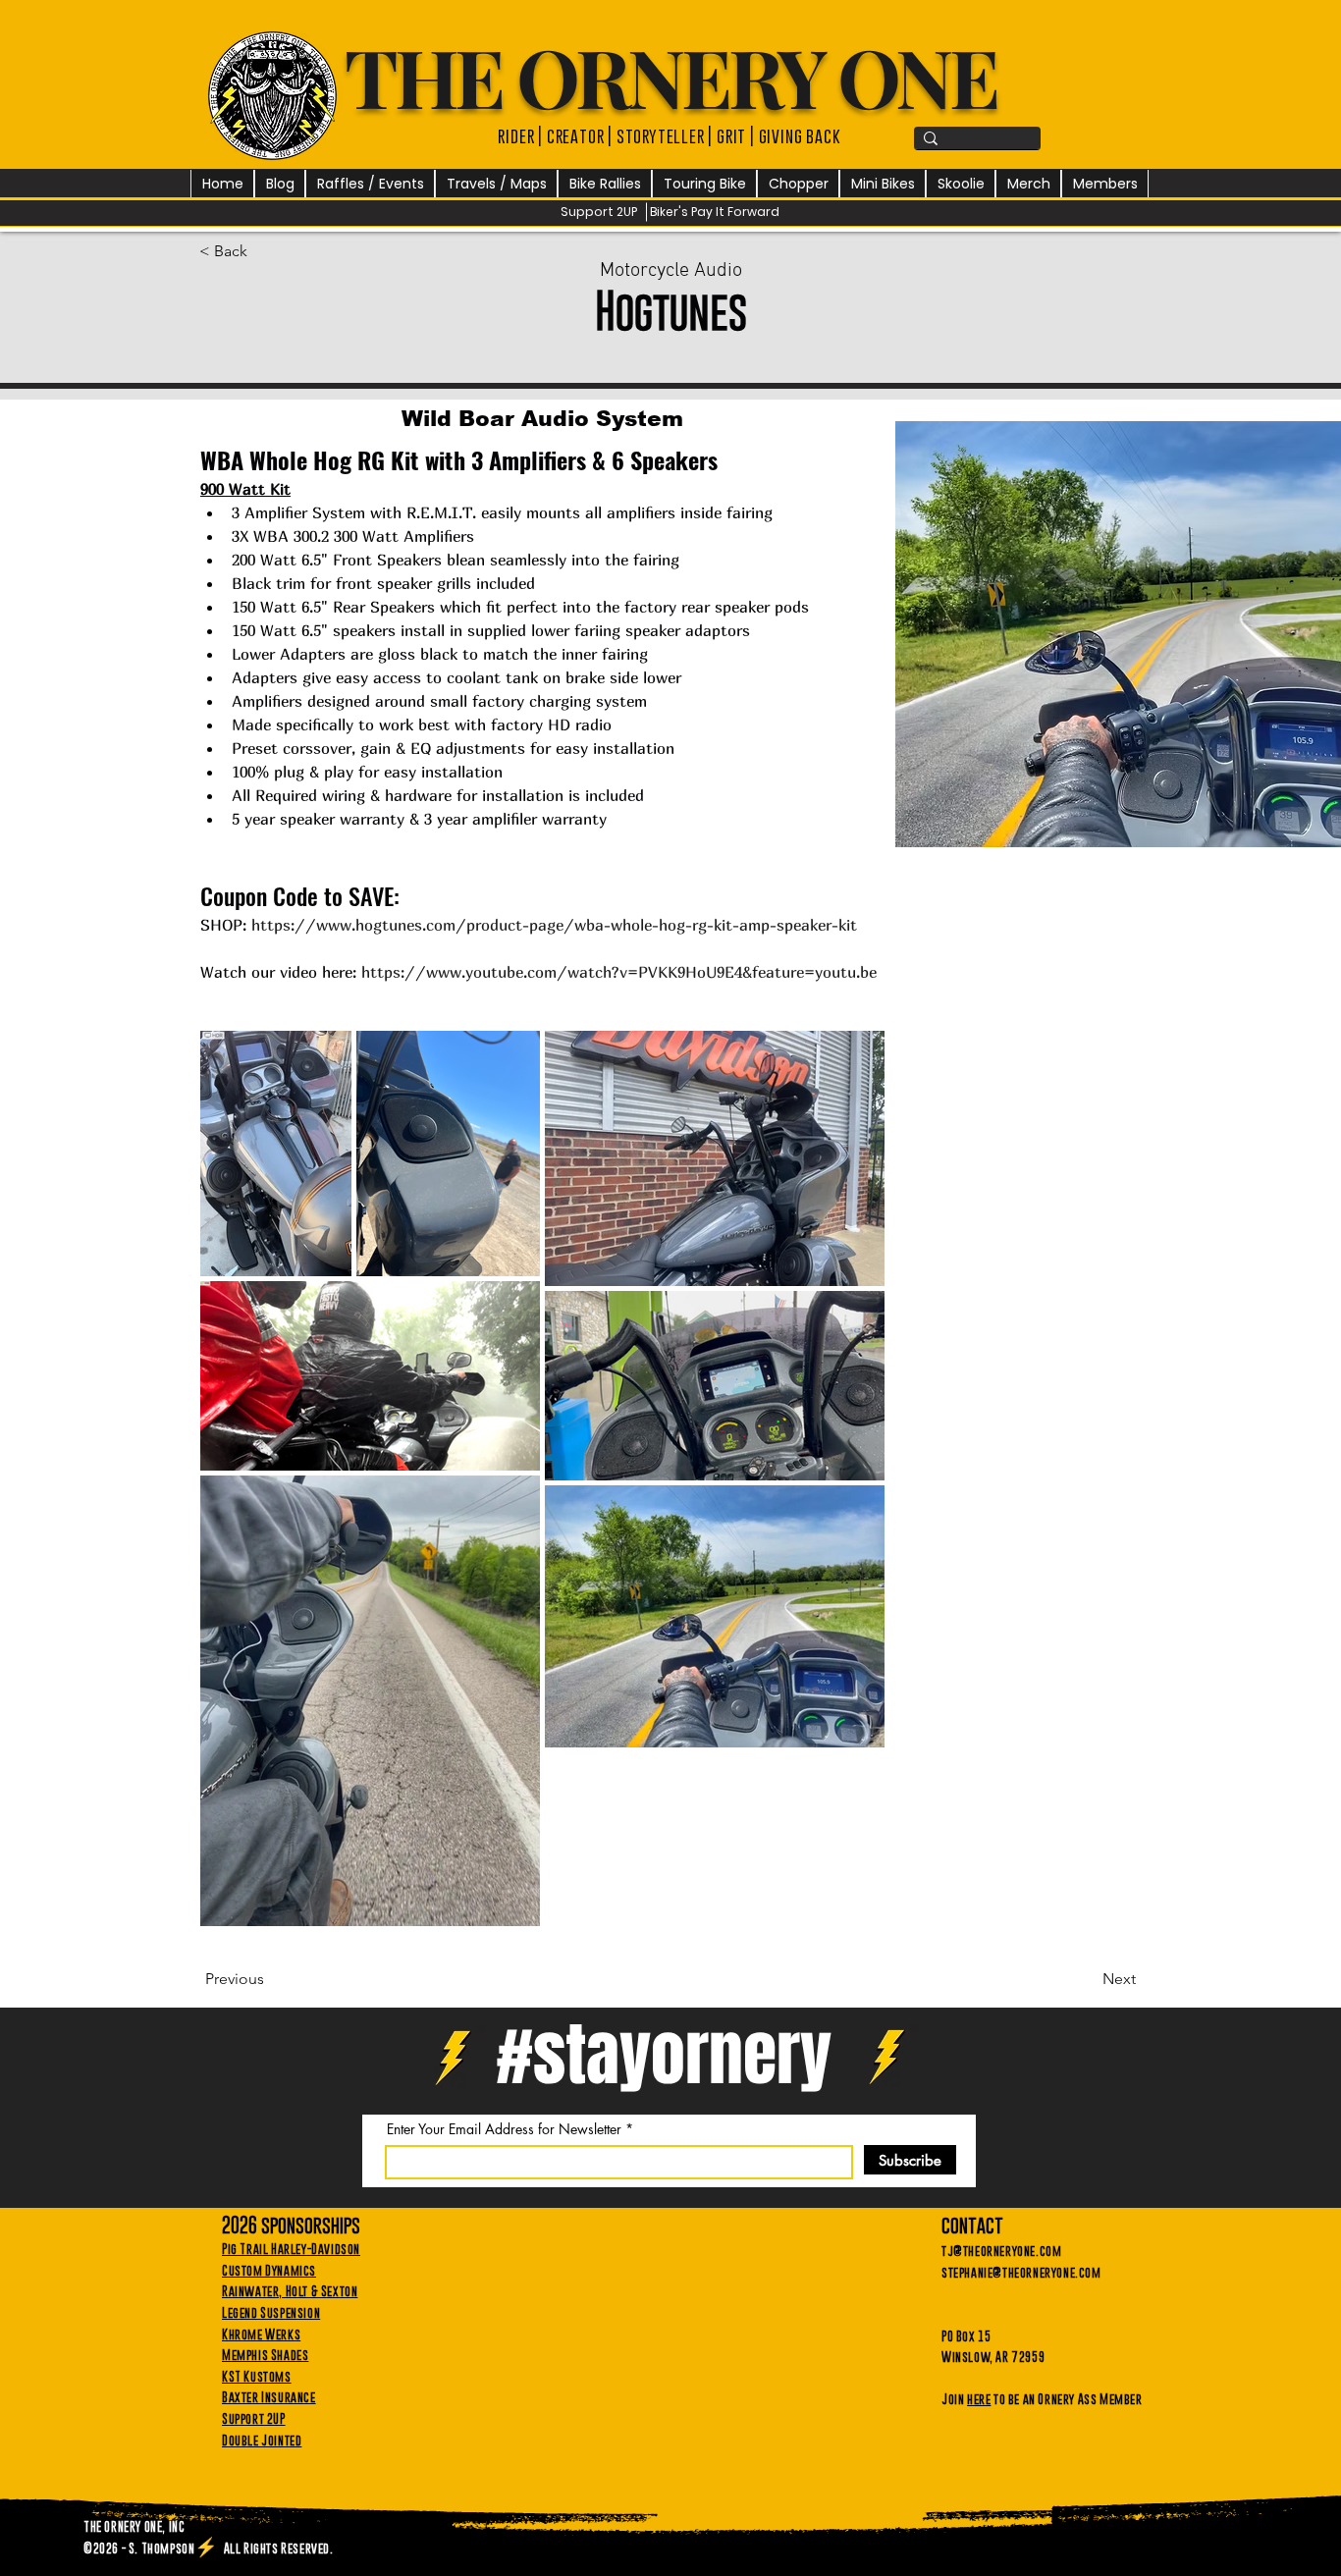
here (979, 2398)
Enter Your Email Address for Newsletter (504, 2129)
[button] (370, 184)
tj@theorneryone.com (1001, 2250)
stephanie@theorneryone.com (1021, 2272)
